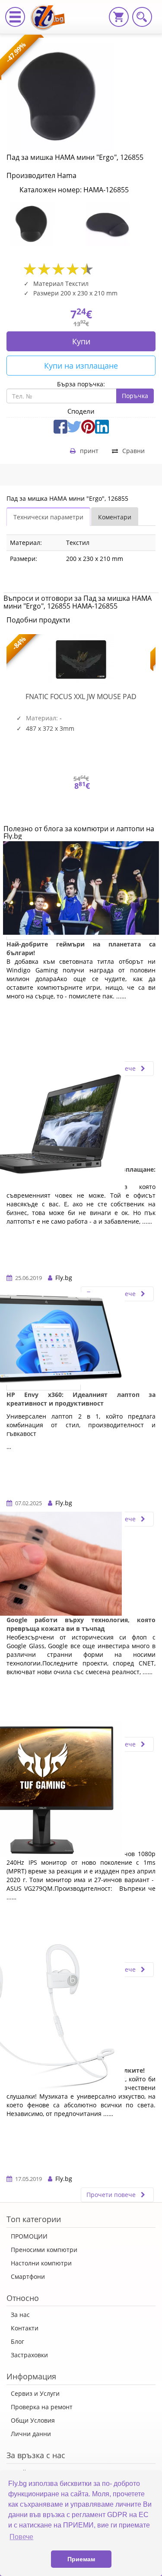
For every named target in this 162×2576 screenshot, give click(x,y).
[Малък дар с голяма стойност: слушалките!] (44, 2019)
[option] (44, 224)
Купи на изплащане (81, 366)
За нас (20, 2315)
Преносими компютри (44, 2250)
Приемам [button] (81, 2559)
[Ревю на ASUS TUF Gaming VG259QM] (44, 1793)
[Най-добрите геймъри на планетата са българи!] (81, 892)
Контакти (25, 2328)
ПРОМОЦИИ (29, 2236)
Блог (17, 2341)
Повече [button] (21, 2537)
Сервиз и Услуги (35, 2393)
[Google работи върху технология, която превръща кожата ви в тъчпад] (44, 1568)
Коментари (115, 517)
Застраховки (29, 2355)
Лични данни (31, 2434)
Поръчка (135, 396)
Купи (81, 341)
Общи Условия (33, 2420)
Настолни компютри (41, 2263)
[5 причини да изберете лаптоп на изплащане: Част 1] (44, 1118)
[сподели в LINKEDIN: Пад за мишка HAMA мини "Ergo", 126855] (102, 426)
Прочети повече (112, 2195)
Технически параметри (48, 517)
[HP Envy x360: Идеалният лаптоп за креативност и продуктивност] (44, 1343)
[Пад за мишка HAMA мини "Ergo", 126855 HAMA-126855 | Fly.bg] (51, 11)
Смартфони (28, 2276)
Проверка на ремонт (42, 2407)
